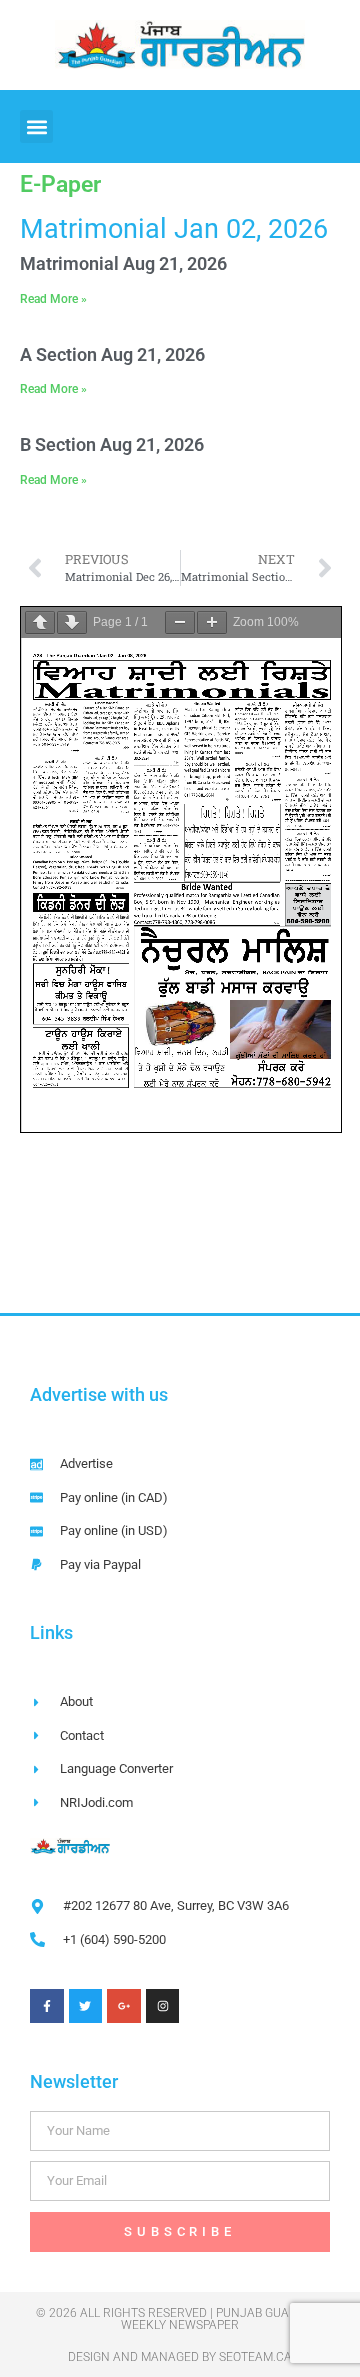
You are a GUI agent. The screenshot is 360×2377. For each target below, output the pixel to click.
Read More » (53, 299)
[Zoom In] (212, 622)
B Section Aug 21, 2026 (112, 444)
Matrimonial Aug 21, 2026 (123, 263)
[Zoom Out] (180, 622)
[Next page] (72, 622)
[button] (36, 126)
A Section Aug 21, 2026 (112, 354)
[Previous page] (40, 622)
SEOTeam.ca (255, 2357)
